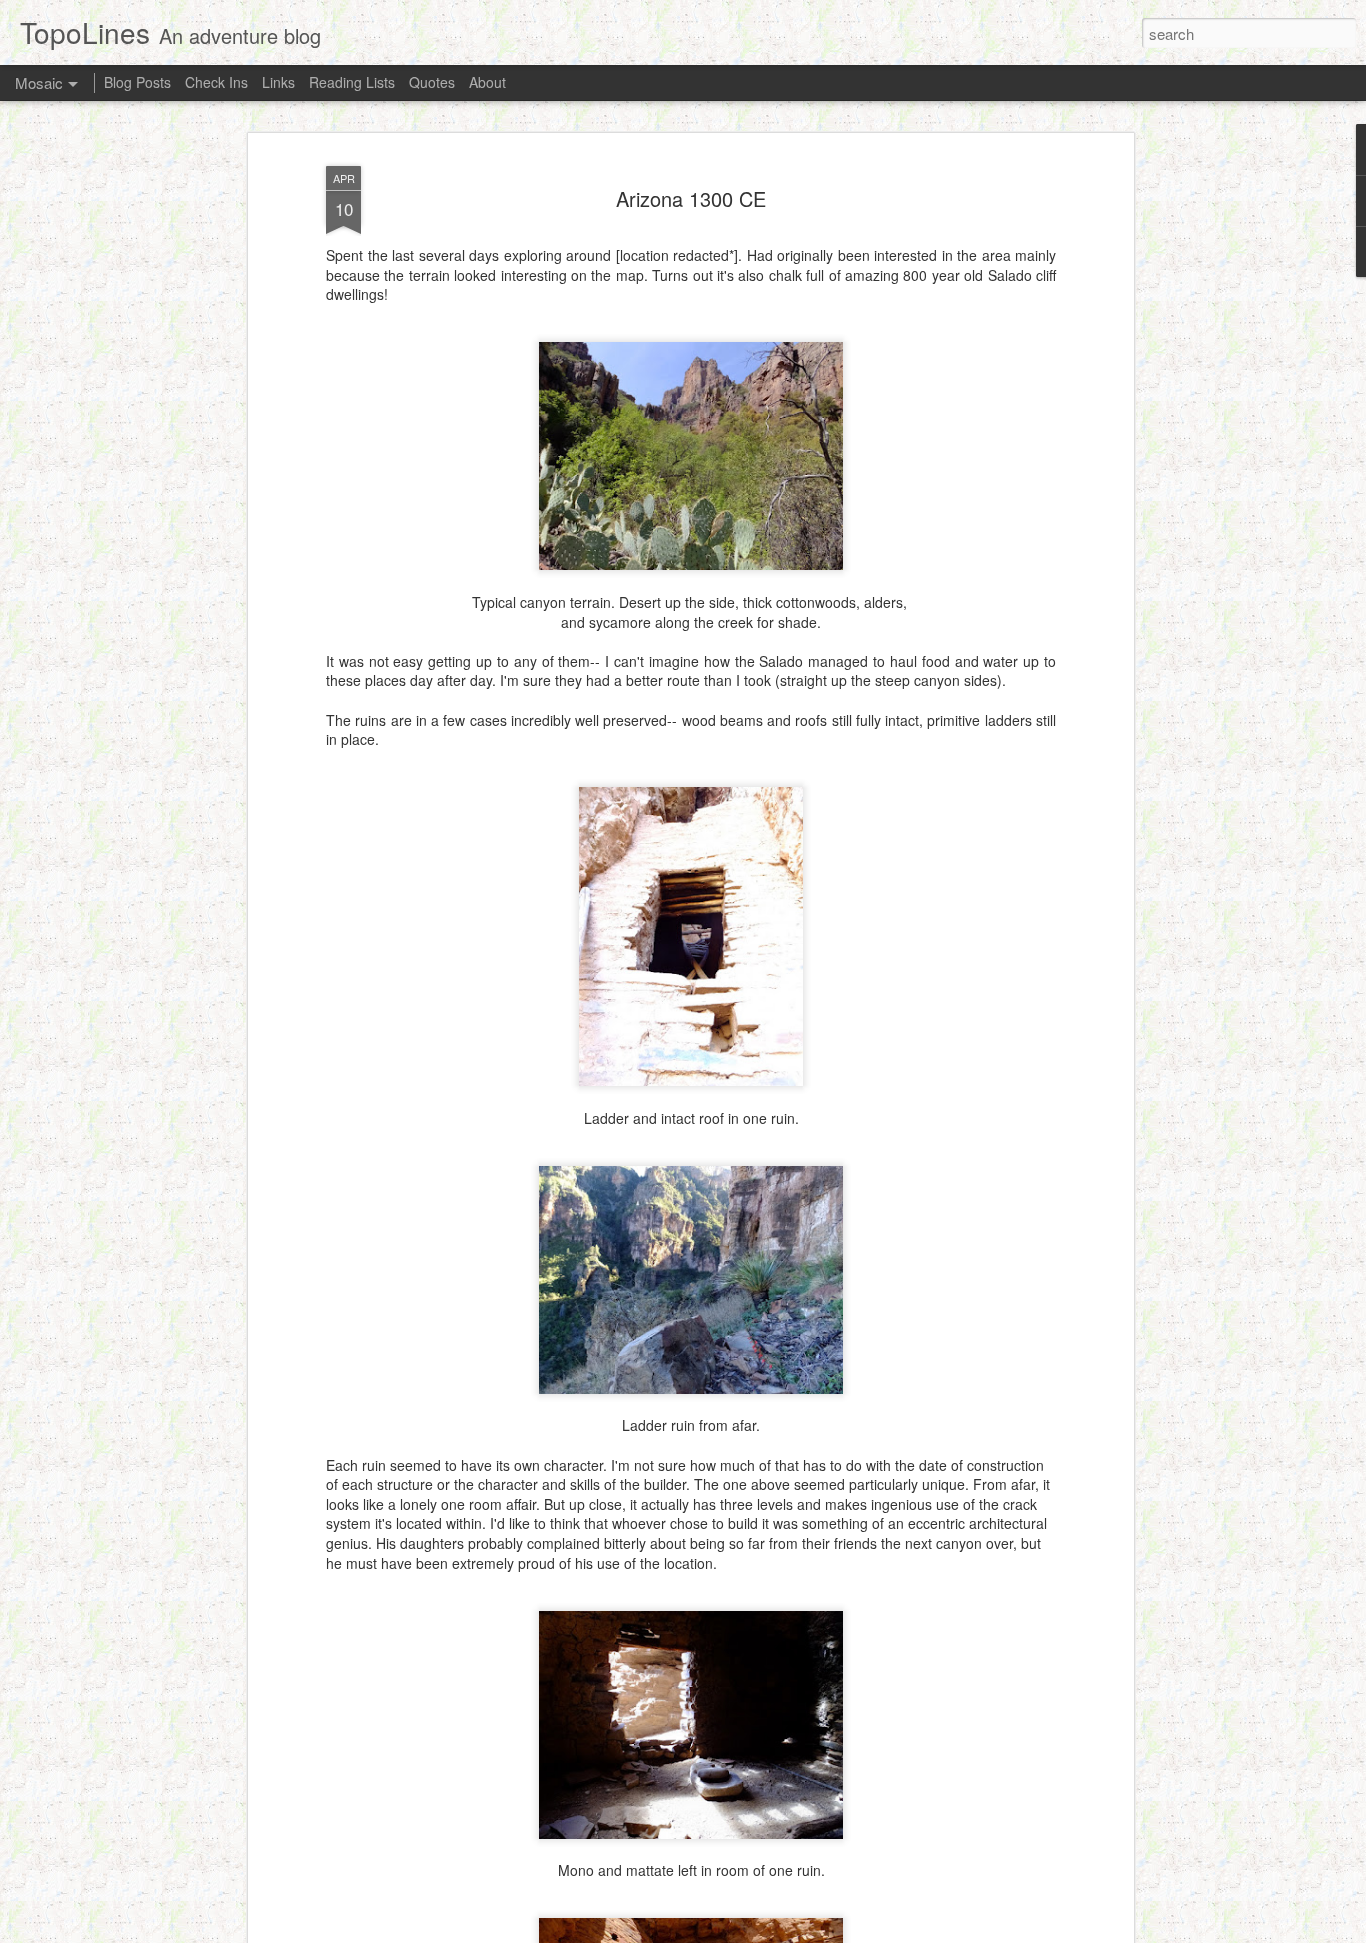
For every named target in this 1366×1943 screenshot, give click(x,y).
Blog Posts (137, 82)
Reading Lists (352, 82)
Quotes (432, 82)
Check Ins (216, 82)
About (487, 82)
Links (278, 82)
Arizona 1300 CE (691, 198)
